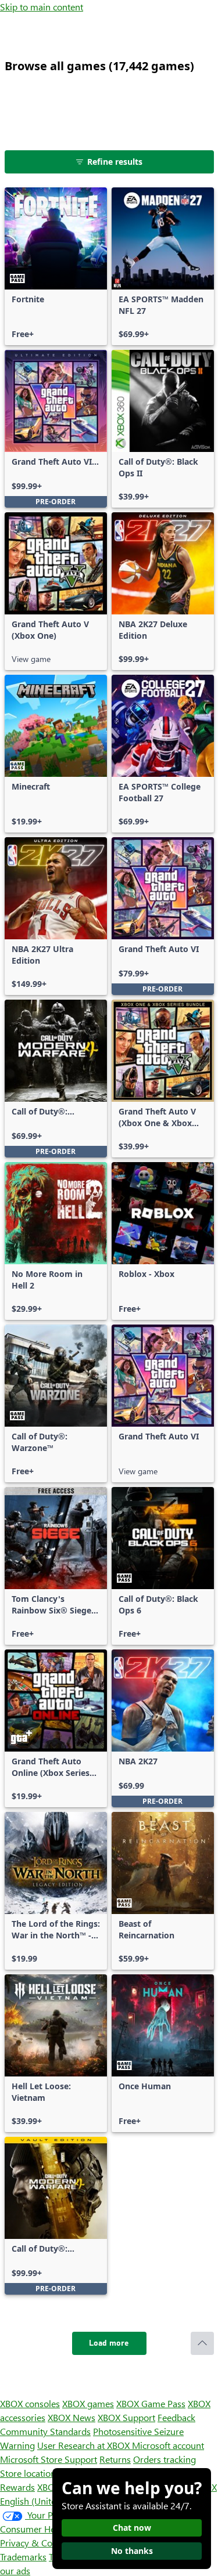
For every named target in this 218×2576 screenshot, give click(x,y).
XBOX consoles (30, 2403)
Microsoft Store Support (49, 2459)
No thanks (132, 2551)
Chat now (132, 2528)
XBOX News (72, 2417)
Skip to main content (42, 7)
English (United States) (45, 2501)
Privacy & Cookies (37, 2543)
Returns (115, 2459)
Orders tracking (165, 2459)
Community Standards (45, 2431)
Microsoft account (168, 2445)
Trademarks (23, 2557)
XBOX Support (126, 2417)
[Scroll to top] (202, 2343)
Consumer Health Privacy (51, 2529)
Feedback (176, 2417)
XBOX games (88, 2403)
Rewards (17, 2487)
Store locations (30, 2473)
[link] (56, 266)
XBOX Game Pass (151, 2403)
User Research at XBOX (85, 2445)
